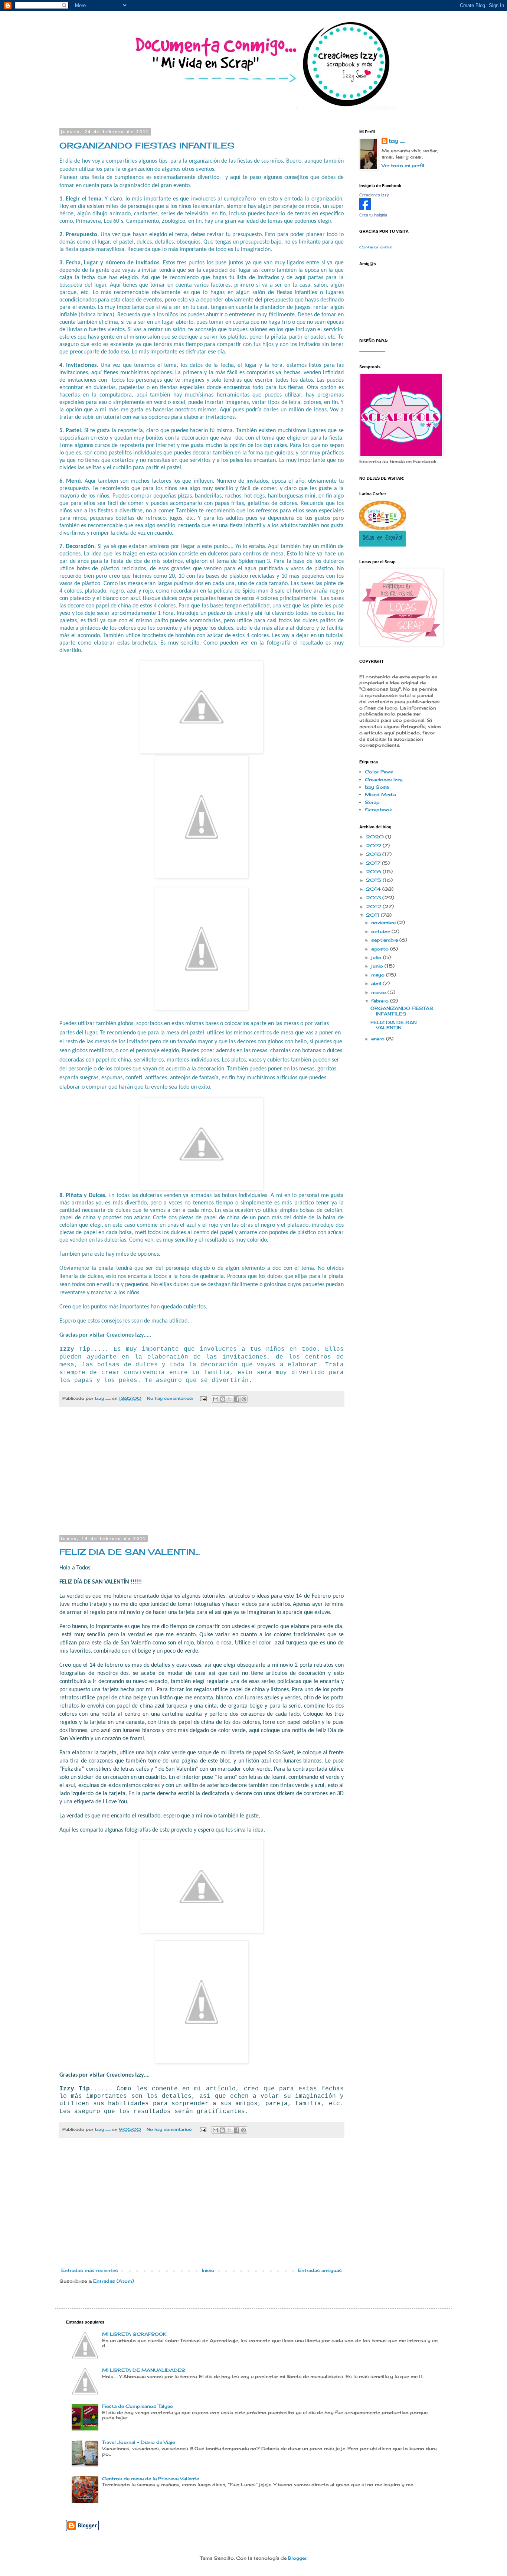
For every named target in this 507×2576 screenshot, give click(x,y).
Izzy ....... (397, 141)
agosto (381, 949)
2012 (374, 907)
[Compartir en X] (230, 1399)
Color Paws (379, 772)
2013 (374, 898)
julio (377, 957)
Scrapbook (378, 810)
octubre (381, 931)
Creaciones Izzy (374, 195)
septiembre (385, 940)
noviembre (384, 922)
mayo (379, 975)
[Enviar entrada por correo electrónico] (203, 1398)
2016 (374, 872)
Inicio (208, 2270)
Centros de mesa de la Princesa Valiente (151, 2479)
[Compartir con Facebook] (237, 1399)
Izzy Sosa (377, 787)
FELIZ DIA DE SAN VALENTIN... (130, 1552)
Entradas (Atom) (114, 2281)
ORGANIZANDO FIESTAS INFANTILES (147, 145)
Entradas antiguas (320, 2270)
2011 (373, 915)
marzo (379, 992)
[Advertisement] (202, 1476)
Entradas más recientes (90, 2270)
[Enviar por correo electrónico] (216, 1399)
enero (379, 1039)
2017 (374, 863)
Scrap (372, 802)
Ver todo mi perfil (403, 165)
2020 (376, 837)
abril (377, 983)
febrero (381, 1001)
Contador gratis (375, 247)
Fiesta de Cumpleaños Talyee (137, 2406)
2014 (374, 889)
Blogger (297, 2558)
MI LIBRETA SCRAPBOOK (134, 2334)
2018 (374, 854)
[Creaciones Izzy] (365, 208)
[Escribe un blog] (223, 1399)
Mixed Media (380, 794)
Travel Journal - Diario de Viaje (138, 2442)
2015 (374, 880)
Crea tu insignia (373, 215)
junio (378, 966)
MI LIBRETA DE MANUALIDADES (144, 2370)
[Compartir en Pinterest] (244, 1399)
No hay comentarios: (171, 1398)
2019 (374, 846)
